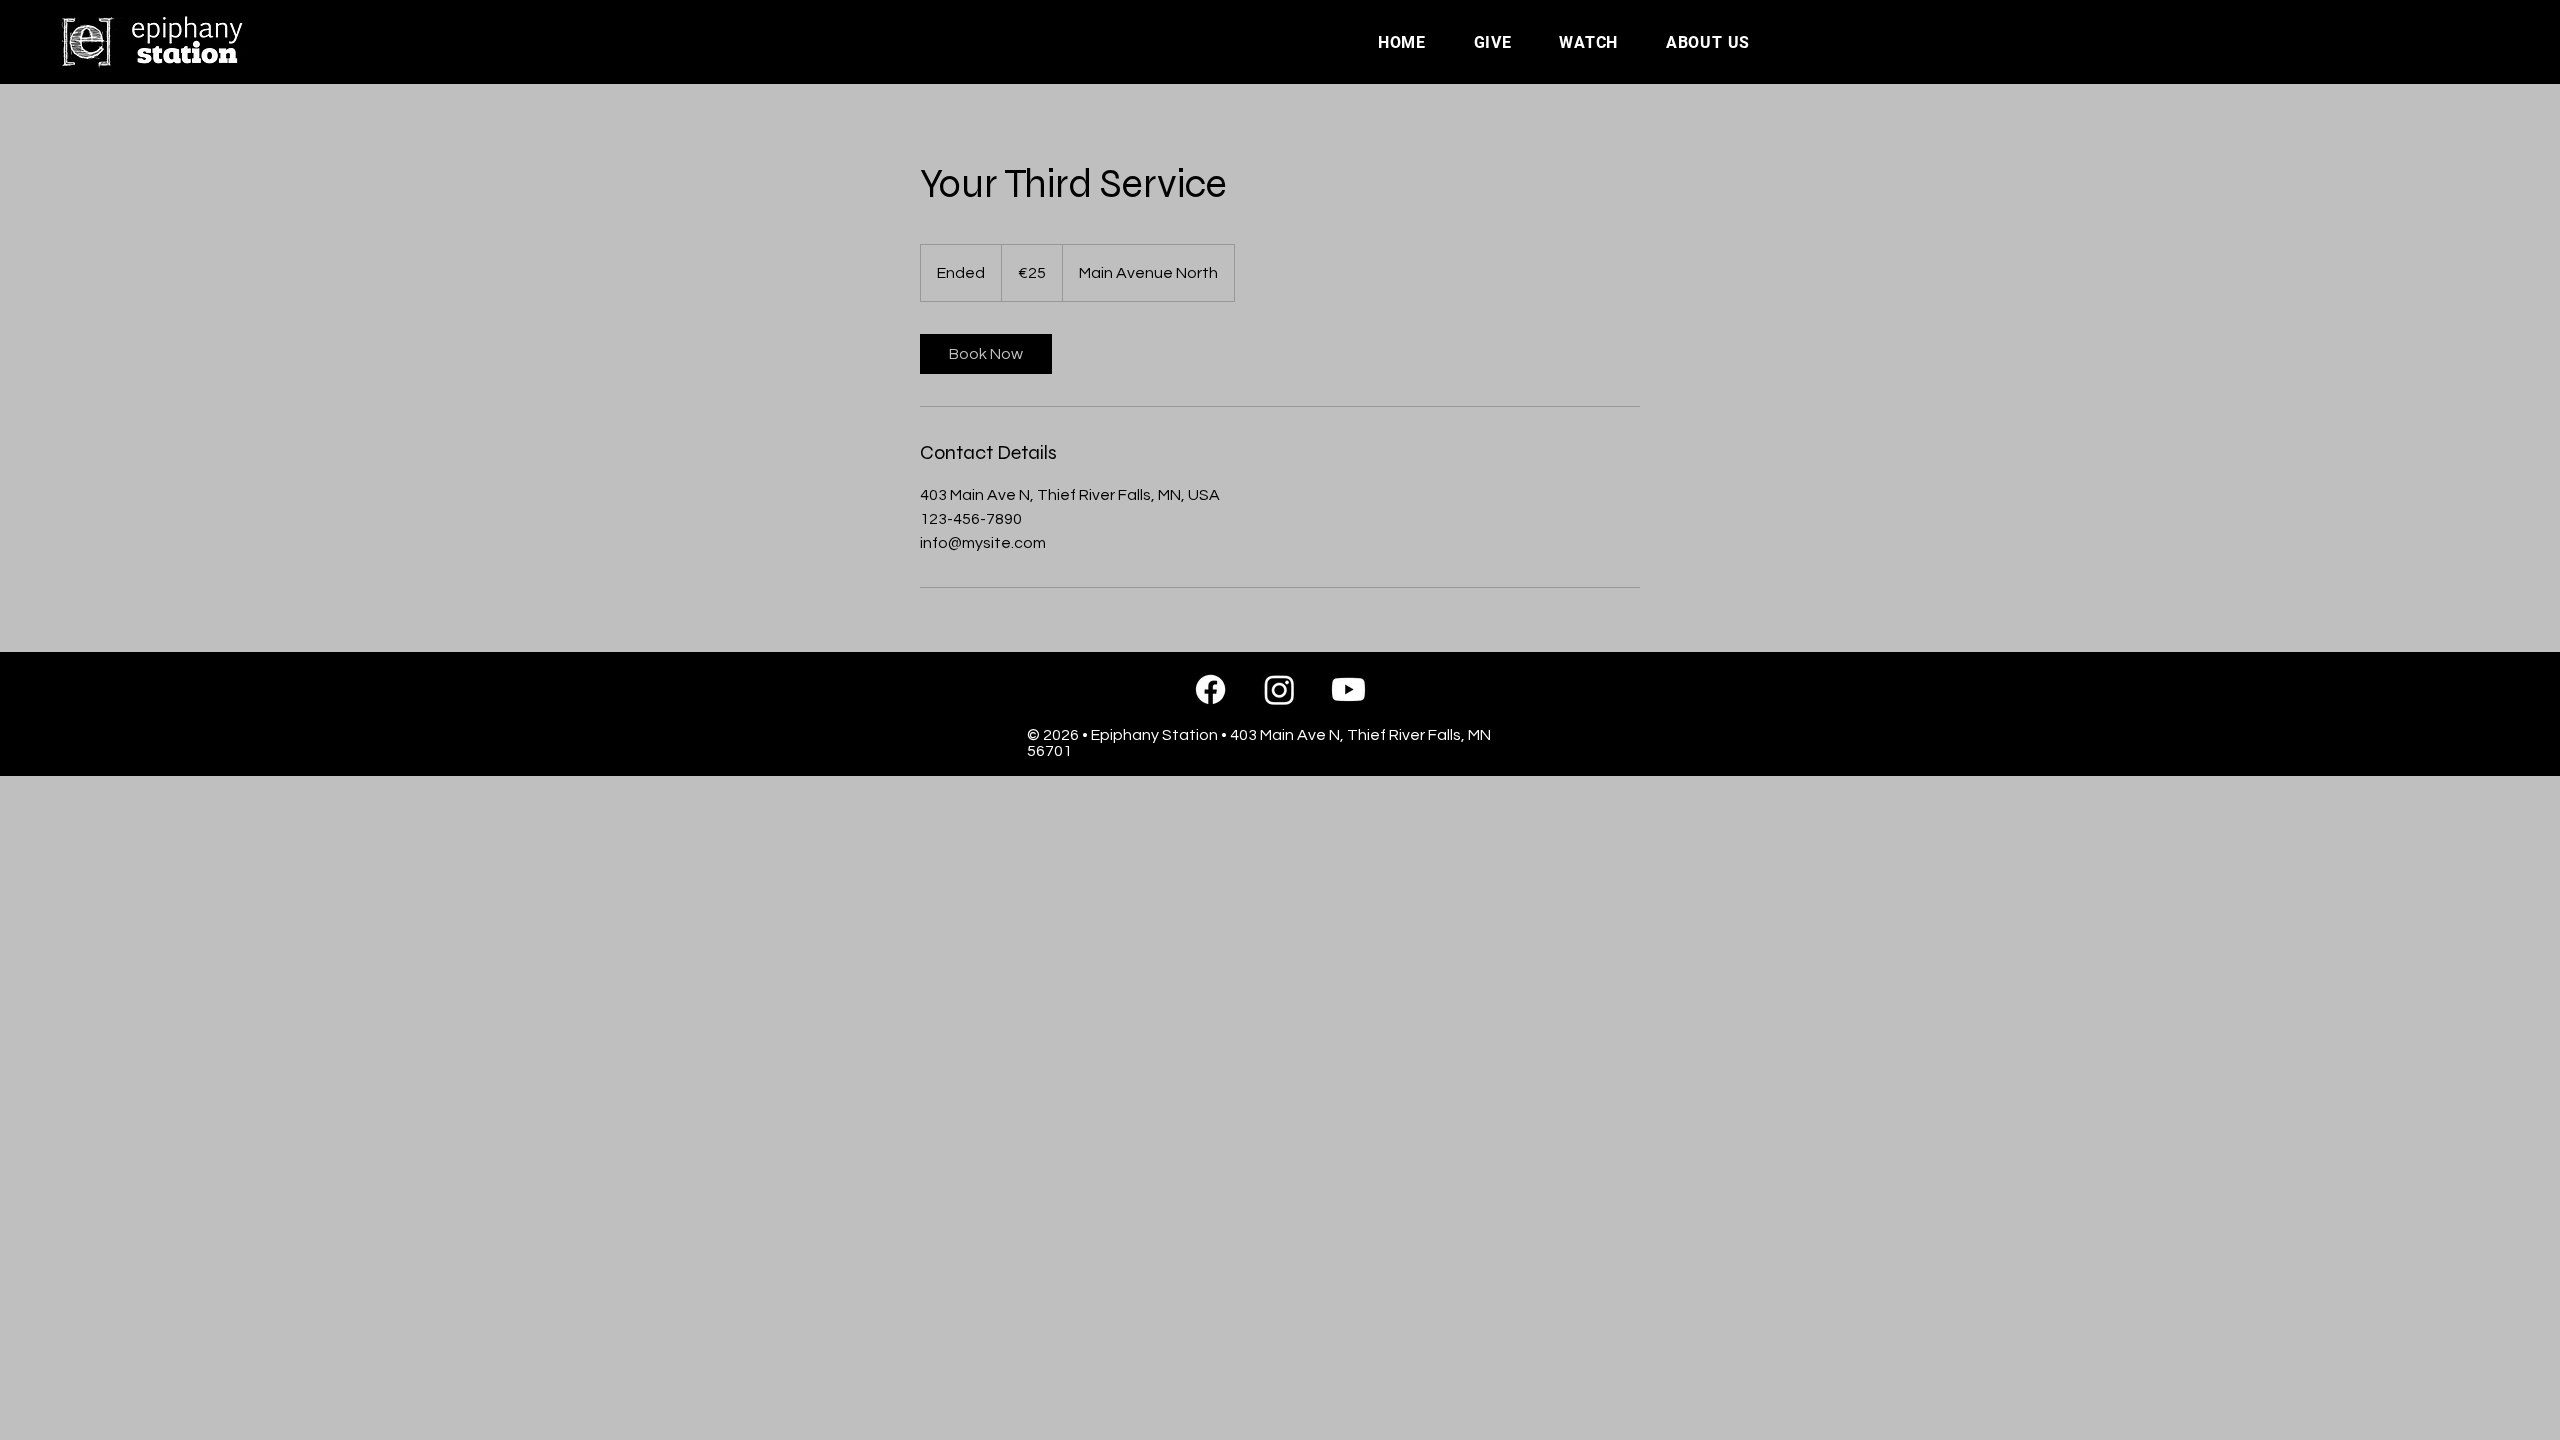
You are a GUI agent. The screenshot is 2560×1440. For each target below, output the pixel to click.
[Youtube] (1348, 689)
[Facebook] (1210, 689)
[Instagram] (1279, 689)
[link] (986, 354)
